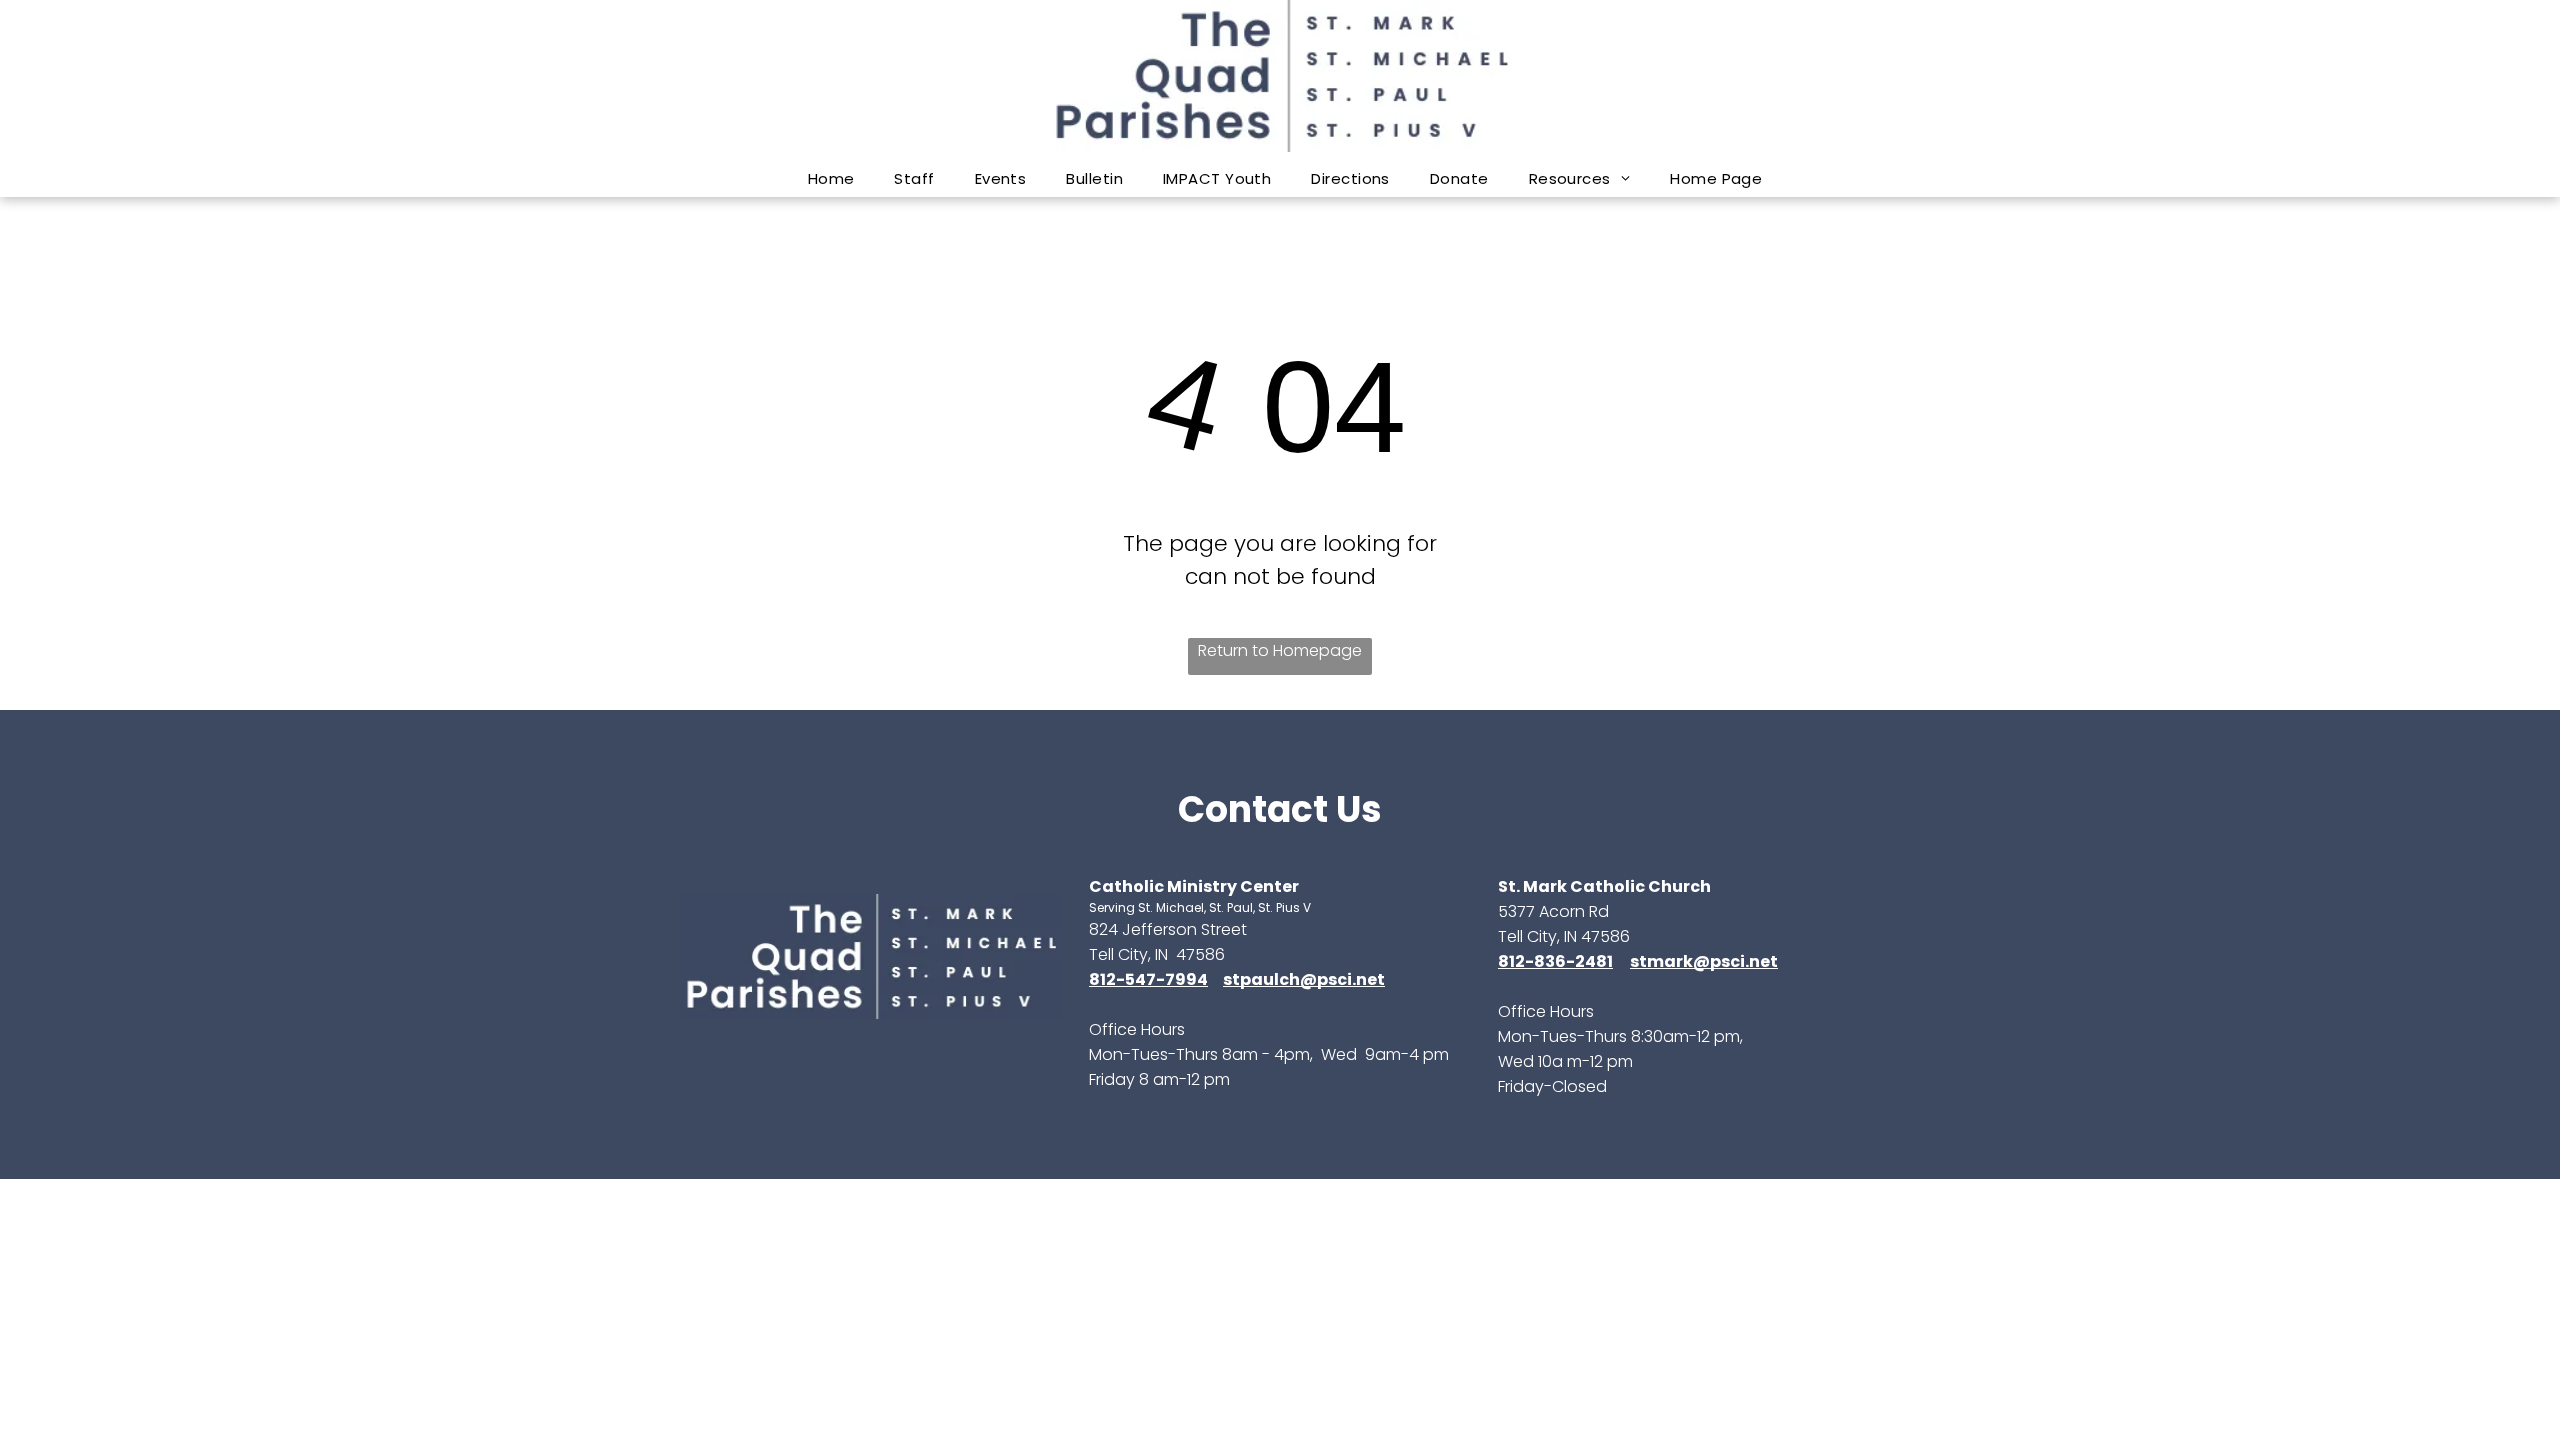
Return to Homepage (1280, 650)
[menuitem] (831, 178)
